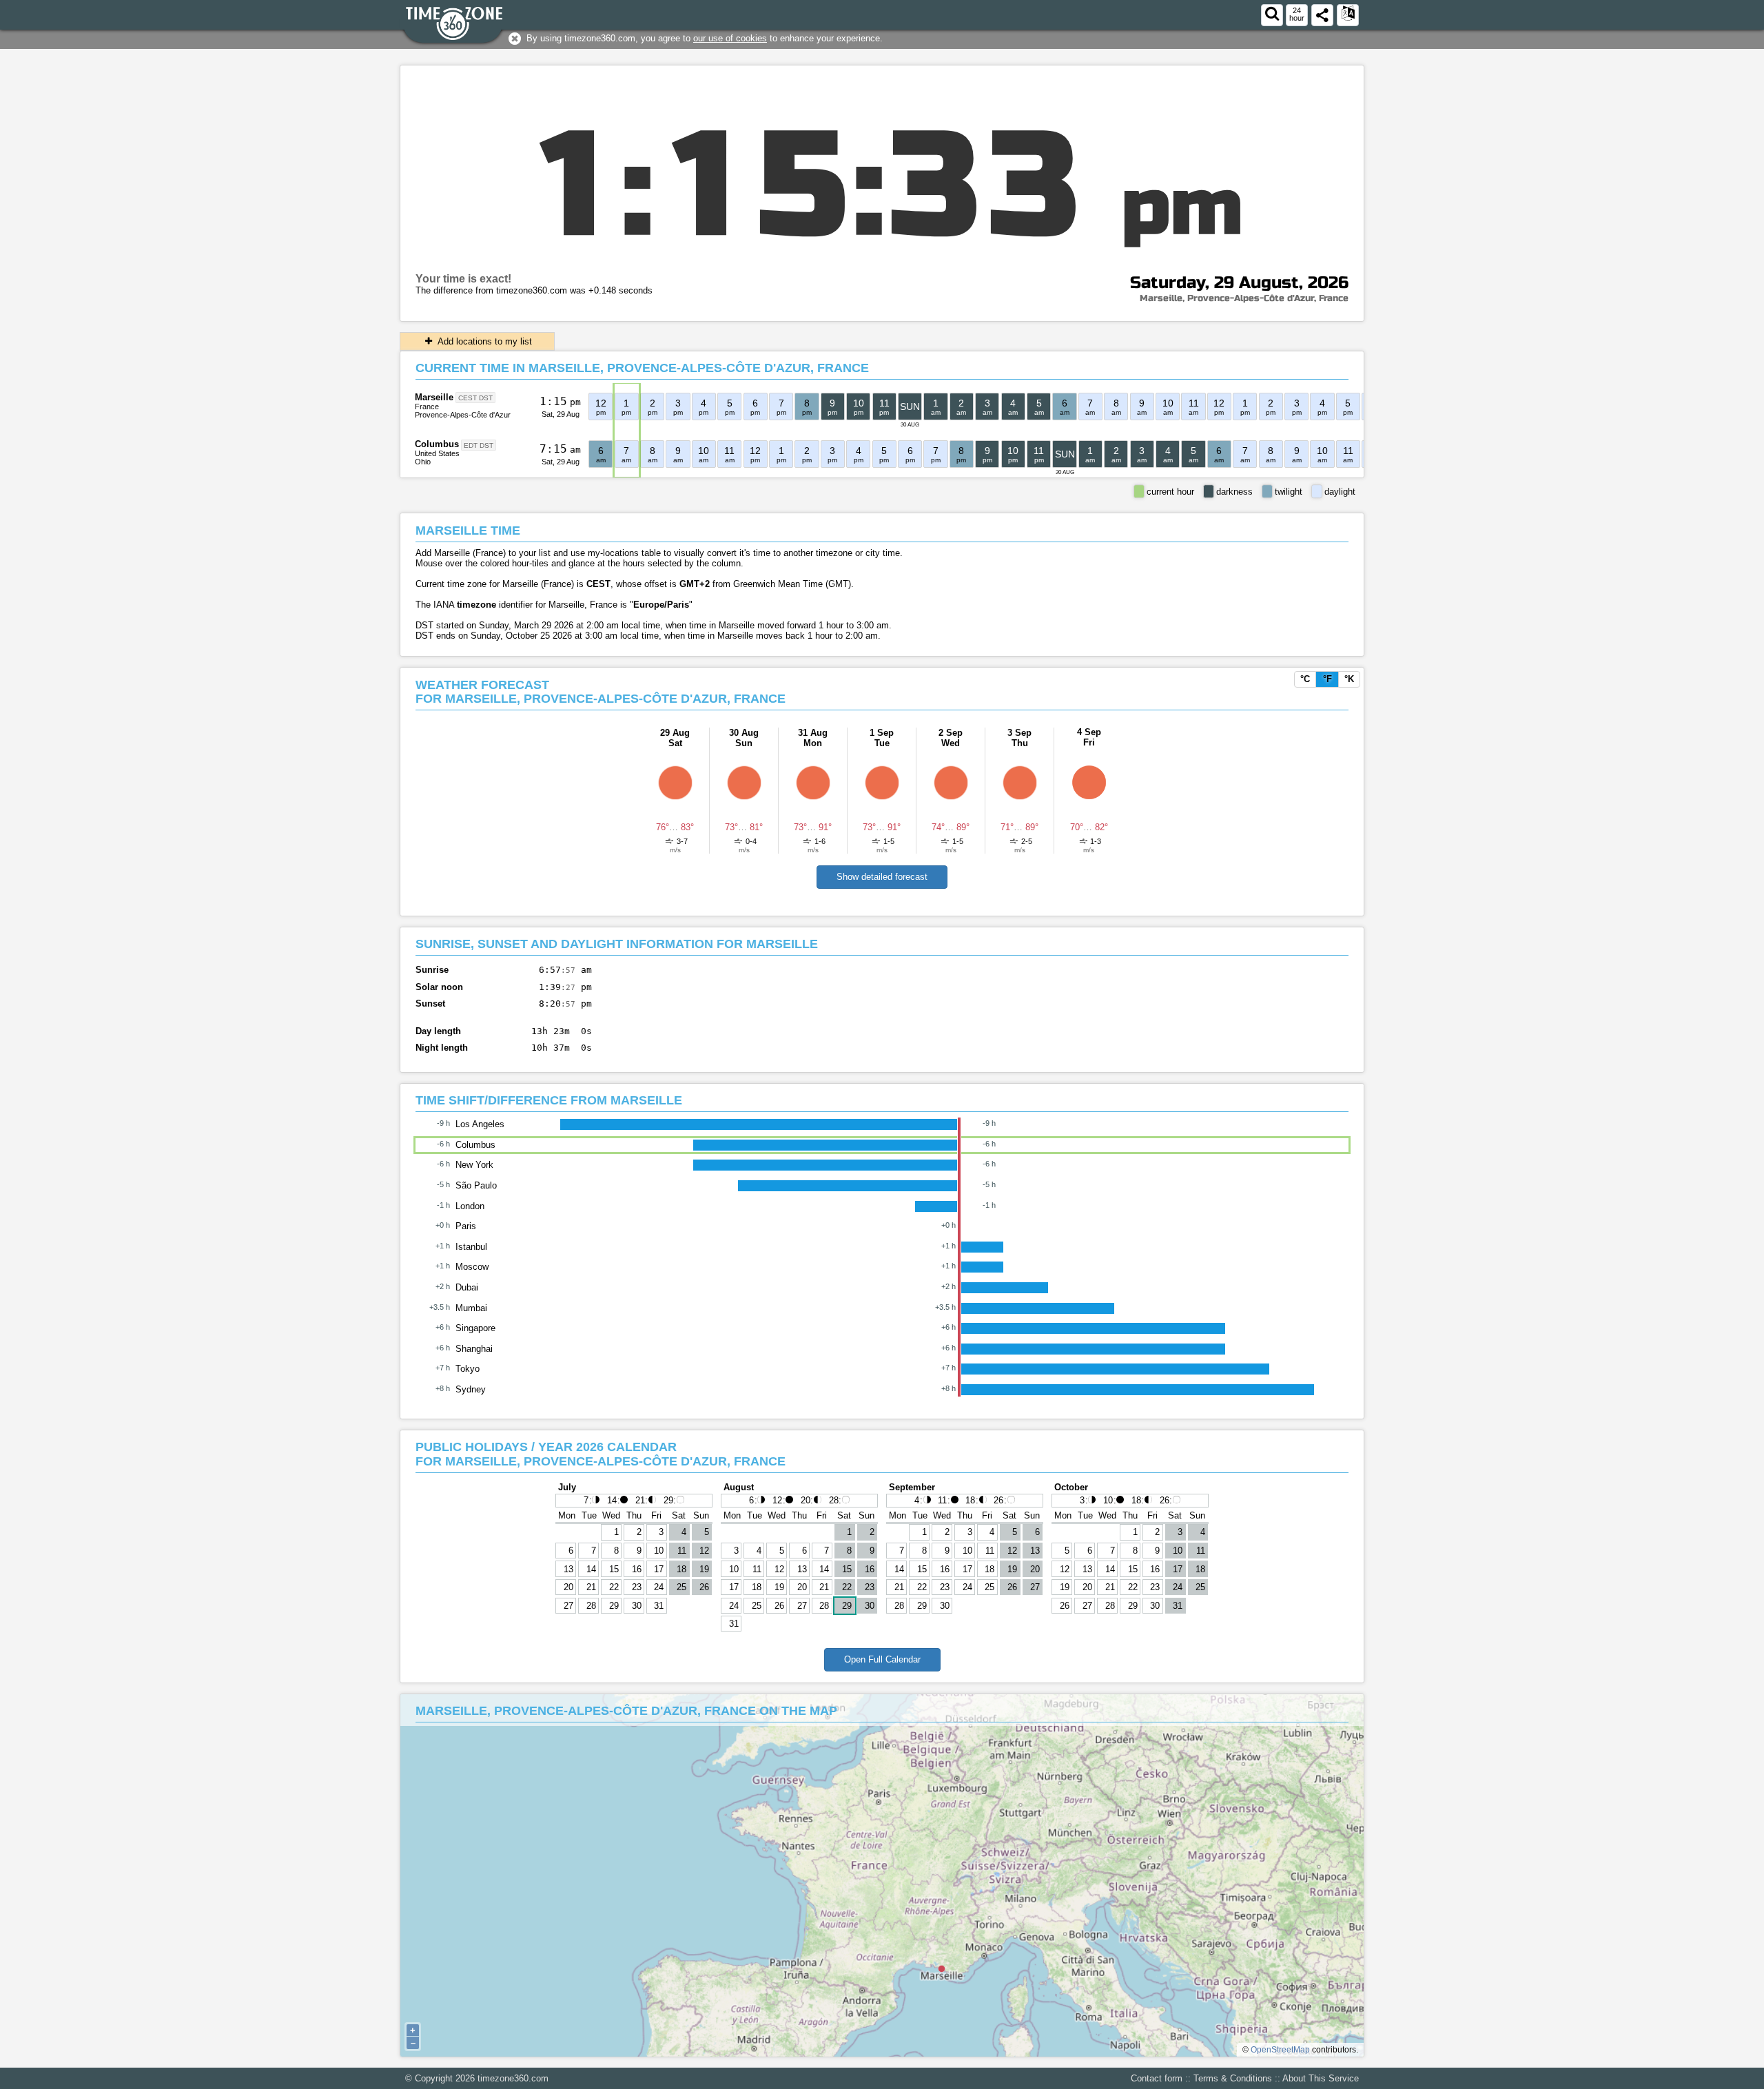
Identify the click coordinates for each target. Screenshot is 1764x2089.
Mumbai (471, 1308)
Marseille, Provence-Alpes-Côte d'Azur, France (1244, 298)
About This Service (1321, 2078)
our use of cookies (730, 38)
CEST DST (475, 398)
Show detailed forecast (882, 877)
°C (1305, 679)
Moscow (472, 1267)
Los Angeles (480, 1124)
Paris (466, 1226)
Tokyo (468, 1369)
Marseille (434, 397)
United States (437, 453)
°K (1349, 679)
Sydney (471, 1389)
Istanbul (471, 1247)
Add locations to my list (484, 341)
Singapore (475, 1328)
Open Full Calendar (882, 1659)
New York (474, 1165)
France (427, 407)
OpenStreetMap (1280, 2050)
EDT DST (479, 445)
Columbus (437, 444)
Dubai (467, 1287)
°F (1327, 679)
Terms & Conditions (1233, 2078)
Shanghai (474, 1349)
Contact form (1157, 2078)
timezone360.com (513, 2078)
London (470, 1206)
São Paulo (476, 1185)
